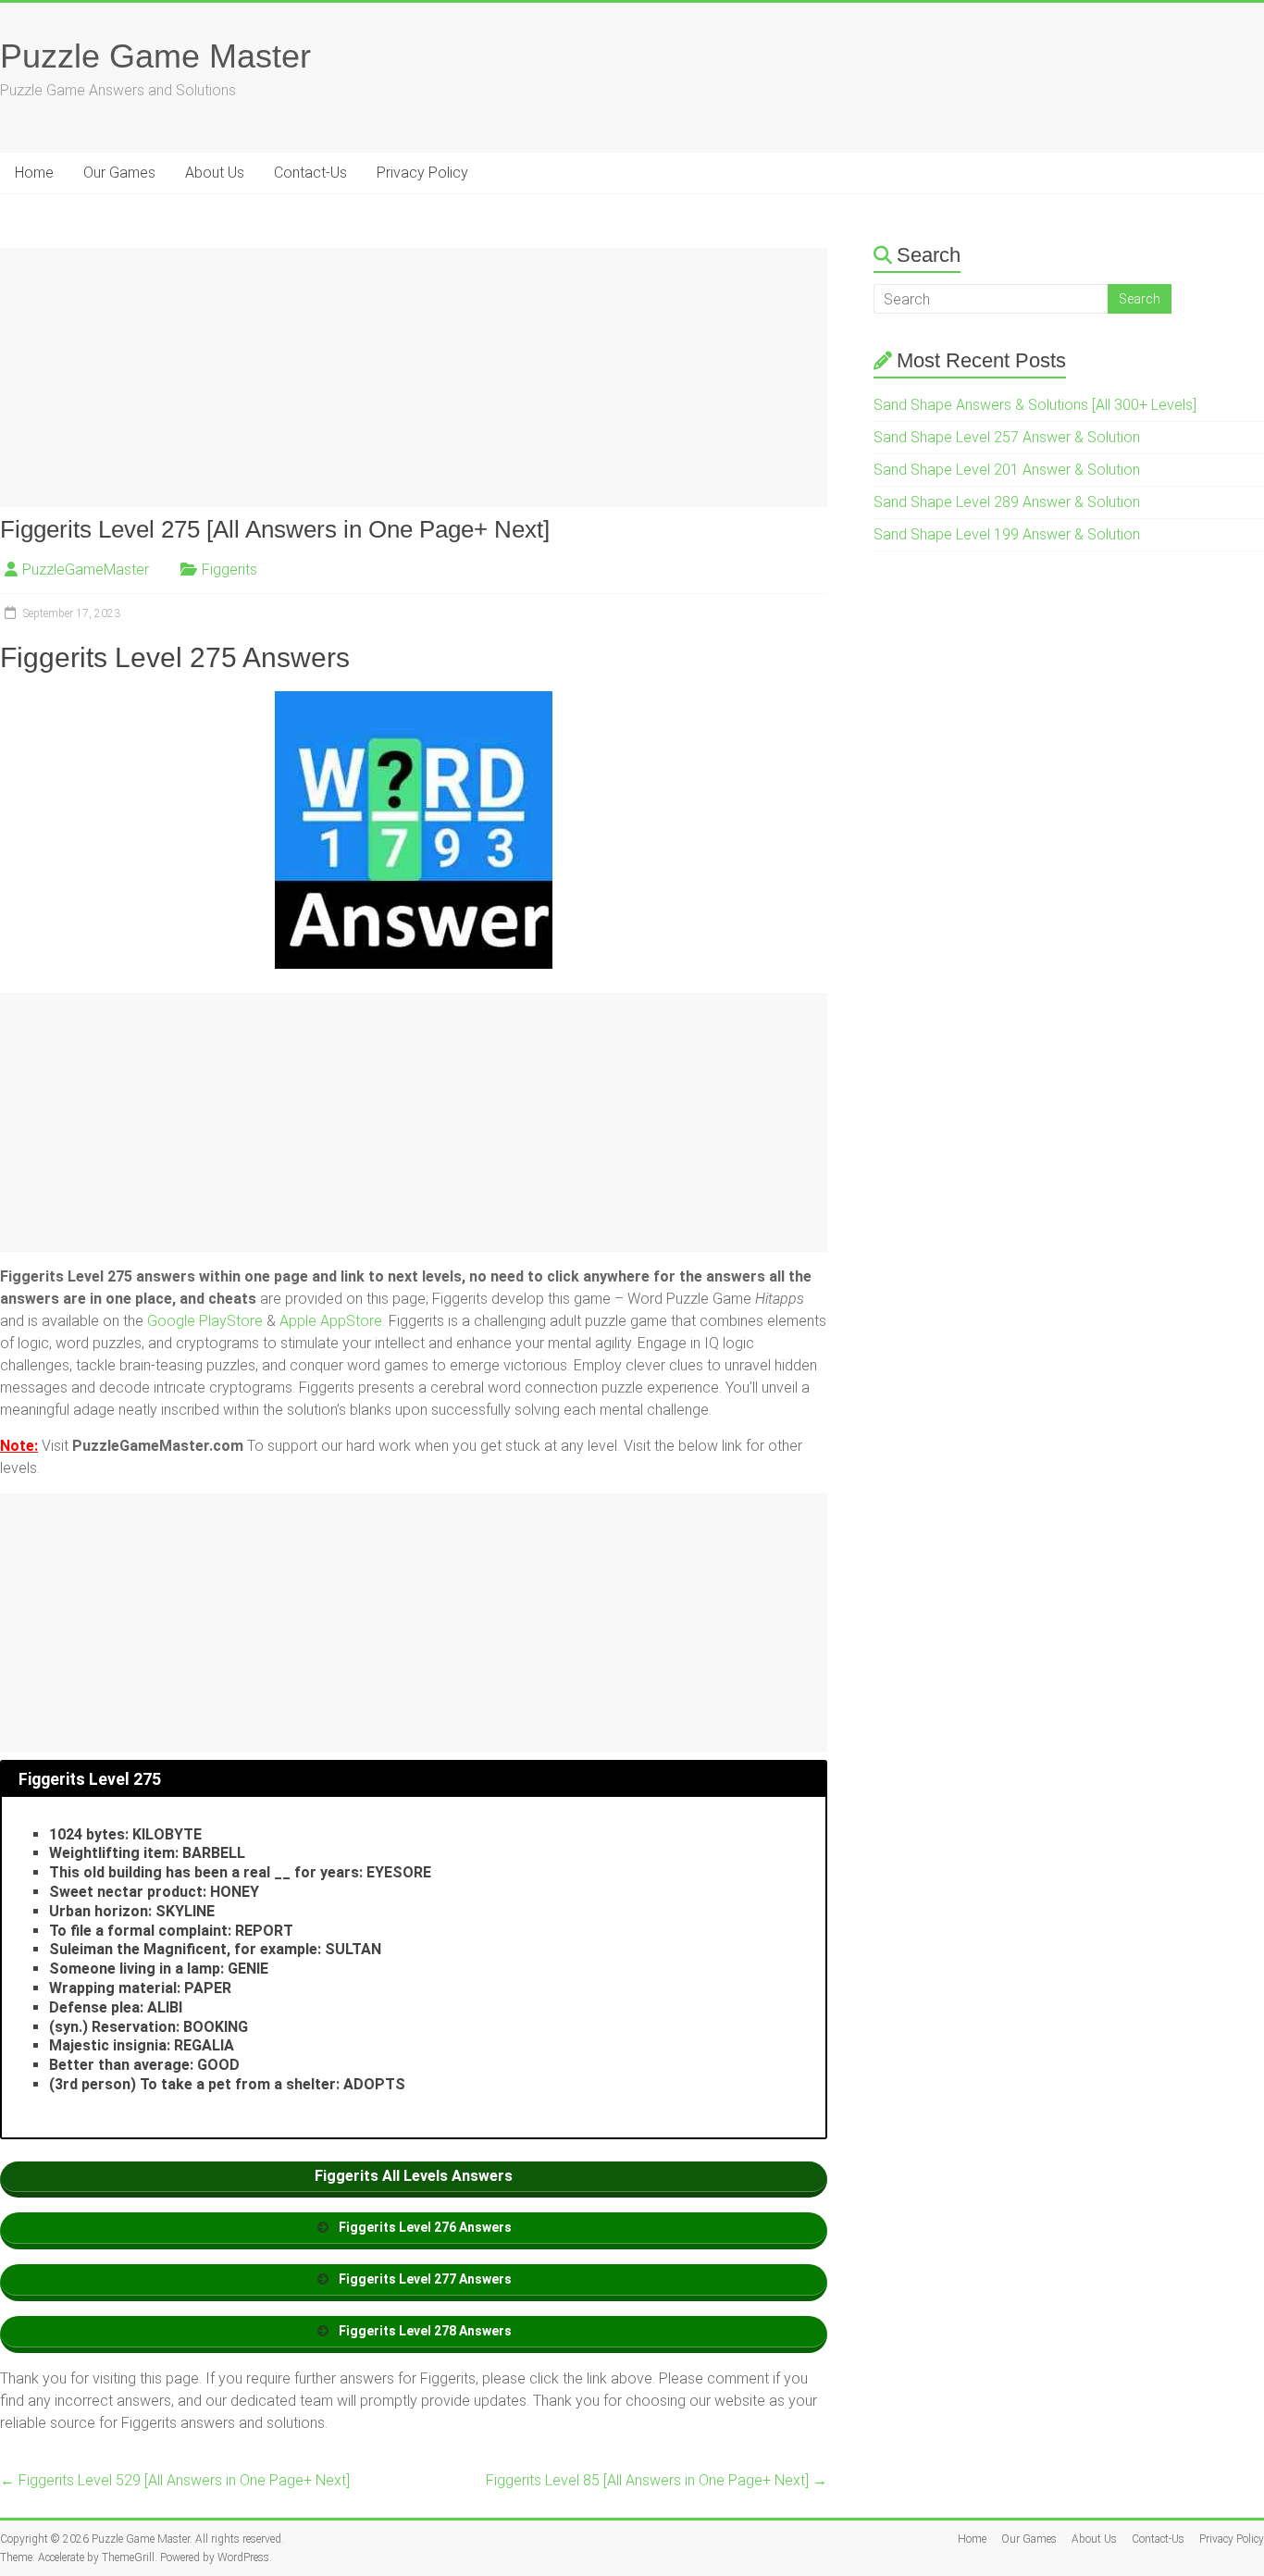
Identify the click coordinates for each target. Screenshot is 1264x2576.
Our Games (119, 173)
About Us (215, 173)
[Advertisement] (414, 378)
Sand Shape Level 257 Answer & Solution (1007, 437)
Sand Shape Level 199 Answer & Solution (1007, 534)
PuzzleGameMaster (86, 570)
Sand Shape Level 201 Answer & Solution (1007, 470)
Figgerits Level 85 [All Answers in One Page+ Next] (657, 2480)
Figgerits (229, 570)
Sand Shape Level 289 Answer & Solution (1007, 502)
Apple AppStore (331, 1321)
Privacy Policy (422, 173)
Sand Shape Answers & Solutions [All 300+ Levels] (1035, 405)
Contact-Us (310, 173)
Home (34, 173)
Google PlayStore (207, 1321)
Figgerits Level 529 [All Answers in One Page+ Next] (175, 2480)
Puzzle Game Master (155, 56)
